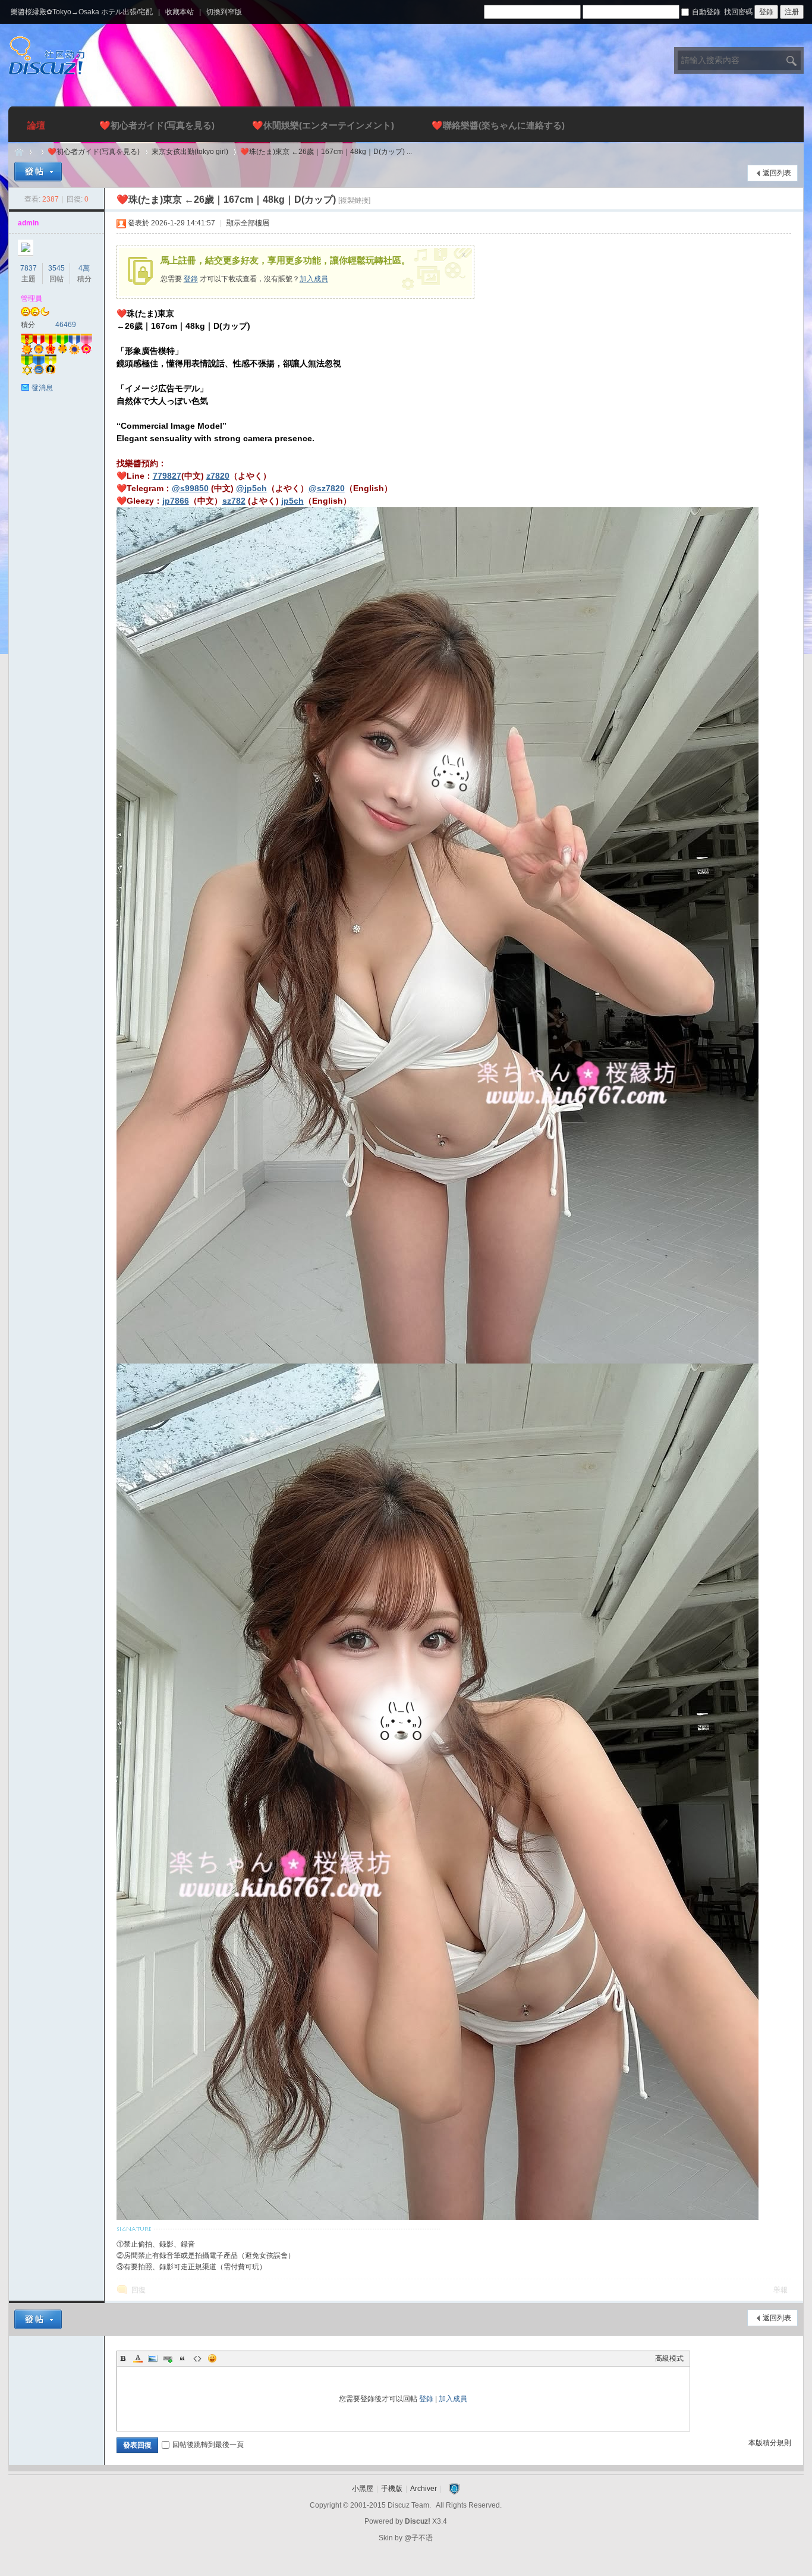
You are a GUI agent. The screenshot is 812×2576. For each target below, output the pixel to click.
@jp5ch (251, 488)
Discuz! (418, 2521)
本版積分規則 (770, 2443)
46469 (66, 325)
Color (138, 2358)
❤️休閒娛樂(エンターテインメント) (323, 125)
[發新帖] (38, 172)
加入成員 (314, 279)
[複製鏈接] (354, 200)
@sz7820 (327, 488)
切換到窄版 (224, 12)
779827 (167, 476)
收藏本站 (180, 12)
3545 (56, 268)
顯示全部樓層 (248, 223)
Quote (182, 2358)
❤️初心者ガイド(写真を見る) (157, 125)
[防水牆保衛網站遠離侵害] (454, 2489)
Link (168, 2358)
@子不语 (418, 2538)
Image (153, 2358)
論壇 (36, 125)
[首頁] (19, 152)
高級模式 (669, 2358)
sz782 (234, 501)
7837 (29, 268)
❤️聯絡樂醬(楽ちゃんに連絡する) (498, 125)
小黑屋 (363, 2489)
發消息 (42, 388)
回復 (139, 2290)
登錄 (191, 279)
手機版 (392, 2489)
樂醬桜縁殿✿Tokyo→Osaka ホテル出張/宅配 (82, 12)
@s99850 (190, 488)
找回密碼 (738, 12)
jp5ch (292, 501)
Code (197, 2358)
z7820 (218, 476)
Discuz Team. (409, 2505)
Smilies (212, 2358)
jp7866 (176, 501)
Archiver (424, 2489)
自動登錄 (706, 12)
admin (28, 223)
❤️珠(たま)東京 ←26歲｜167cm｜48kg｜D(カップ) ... (326, 152)
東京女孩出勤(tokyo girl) (190, 152)
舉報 (780, 2290)
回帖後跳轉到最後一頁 (208, 2445)
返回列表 (777, 173)
